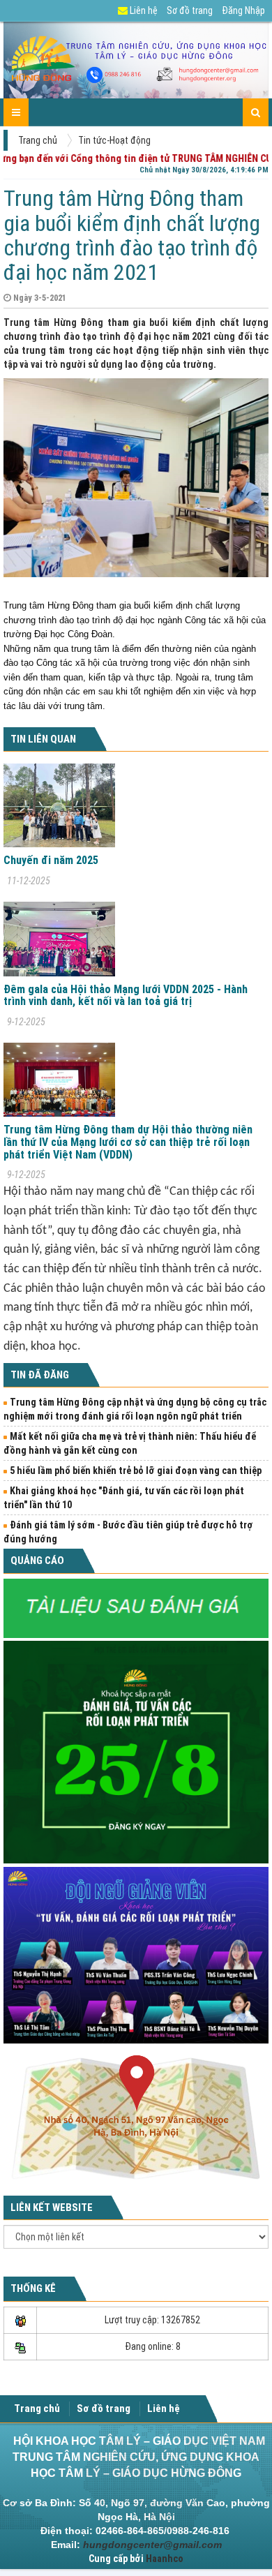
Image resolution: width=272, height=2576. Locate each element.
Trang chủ (38, 140)
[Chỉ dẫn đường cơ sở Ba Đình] (136, 2117)
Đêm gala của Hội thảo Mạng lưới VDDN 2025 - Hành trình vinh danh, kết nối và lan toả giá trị (126, 996)
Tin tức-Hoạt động (114, 140)
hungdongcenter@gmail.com (152, 2545)
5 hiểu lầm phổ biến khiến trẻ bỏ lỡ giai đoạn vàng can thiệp (136, 1471)
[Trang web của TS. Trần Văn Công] (136, 1607)
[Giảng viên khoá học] (136, 1954)
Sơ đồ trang (190, 10)
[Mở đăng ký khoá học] (136, 1751)
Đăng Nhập (243, 10)
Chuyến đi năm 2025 (51, 860)
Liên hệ (143, 10)
